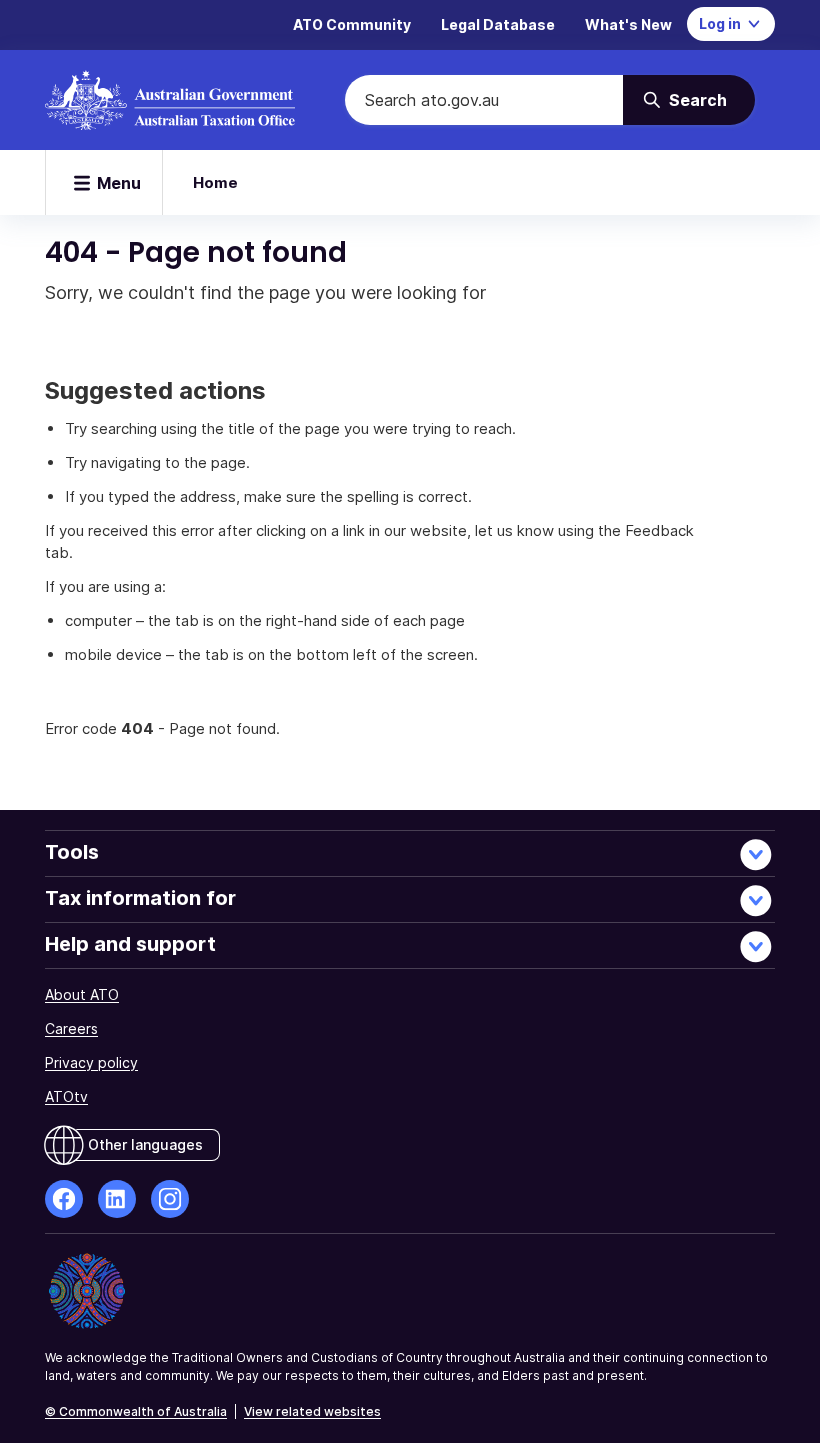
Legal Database (498, 24)
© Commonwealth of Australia (136, 1411)
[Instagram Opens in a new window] (170, 1199)
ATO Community (352, 24)
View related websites (312, 1411)
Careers (71, 1028)
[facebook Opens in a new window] (64, 1199)
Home (215, 182)
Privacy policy (91, 1062)
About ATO (82, 994)
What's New (628, 24)
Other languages (145, 1144)
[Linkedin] (117, 1199)
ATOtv (66, 1096)
